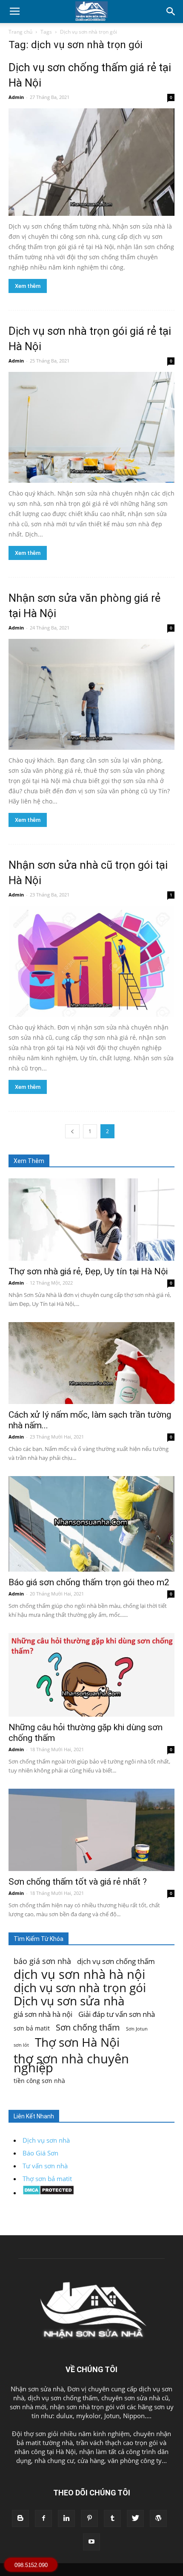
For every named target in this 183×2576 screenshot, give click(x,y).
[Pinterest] (89, 2518)
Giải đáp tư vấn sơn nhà (117, 2014)
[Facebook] (43, 2518)
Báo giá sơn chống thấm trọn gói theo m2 (89, 1582)
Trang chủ (20, 32)
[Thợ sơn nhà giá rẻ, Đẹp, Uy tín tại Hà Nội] (91, 1220)
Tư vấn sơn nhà (45, 2166)
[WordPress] (158, 2518)
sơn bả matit (32, 2028)
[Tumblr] (112, 2518)
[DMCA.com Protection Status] (48, 2193)
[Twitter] (135, 2518)
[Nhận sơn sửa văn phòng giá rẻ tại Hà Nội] (91, 694)
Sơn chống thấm (88, 2027)
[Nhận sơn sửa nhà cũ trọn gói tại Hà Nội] (91, 961)
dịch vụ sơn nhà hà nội (79, 1974)
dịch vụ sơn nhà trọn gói (80, 1988)
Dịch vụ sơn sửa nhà (69, 2001)
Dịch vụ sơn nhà (46, 2140)
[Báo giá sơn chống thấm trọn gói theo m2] (91, 1524)
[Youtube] (91, 2542)
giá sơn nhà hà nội (43, 2014)
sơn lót (21, 2045)
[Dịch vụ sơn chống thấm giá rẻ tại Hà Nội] (91, 162)
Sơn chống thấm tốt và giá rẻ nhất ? (78, 1882)
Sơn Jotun (137, 2029)
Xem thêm (28, 286)
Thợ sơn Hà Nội (77, 2042)
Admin (16, 97)
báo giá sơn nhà (42, 1961)
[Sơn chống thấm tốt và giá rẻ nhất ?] (91, 1830)
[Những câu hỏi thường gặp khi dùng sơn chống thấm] (91, 1675)
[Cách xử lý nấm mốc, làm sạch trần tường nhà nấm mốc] (91, 1363)
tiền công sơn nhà (39, 2081)
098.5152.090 (31, 2565)
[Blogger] (20, 2518)
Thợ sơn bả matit (47, 2179)
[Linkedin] (66, 2518)
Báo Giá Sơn (40, 2153)
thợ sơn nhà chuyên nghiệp (71, 2063)
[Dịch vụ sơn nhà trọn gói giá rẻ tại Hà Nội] (91, 427)
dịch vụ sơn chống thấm (116, 1961)
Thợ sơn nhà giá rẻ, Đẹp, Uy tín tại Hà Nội (88, 1271)
